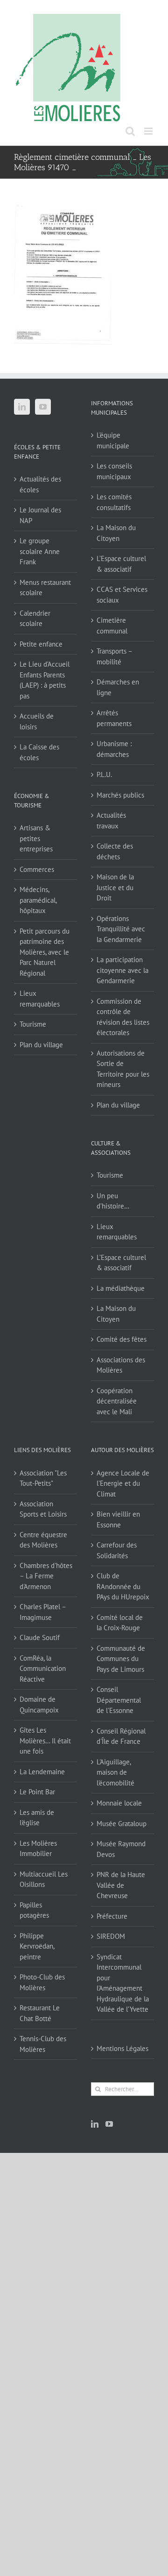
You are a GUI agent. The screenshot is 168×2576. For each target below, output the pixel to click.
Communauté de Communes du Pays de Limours (121, 1659)
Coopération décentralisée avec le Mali (117, 1401)
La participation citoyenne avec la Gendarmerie (122, 970)
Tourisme (33, 1024)
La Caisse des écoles (39, 752)
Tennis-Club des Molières (43, 2044)
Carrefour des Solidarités (117, 1550)
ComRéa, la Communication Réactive (43, 1669)
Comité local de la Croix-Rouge (120, 1623)
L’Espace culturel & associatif (121, 564)
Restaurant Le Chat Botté (40, 2013)
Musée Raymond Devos (121, 1849)
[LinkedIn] (22, 407)
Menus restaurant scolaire (45, 588)
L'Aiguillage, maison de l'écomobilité (115, 1772)
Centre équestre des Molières (43, 1540)
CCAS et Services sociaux (122, 595)
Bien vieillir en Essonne (118, 1519)
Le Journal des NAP (40, 515)
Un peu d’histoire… (113, 1201)
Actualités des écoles (40, 484)
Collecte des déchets (115, 851)
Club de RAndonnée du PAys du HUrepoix (123, 1586)
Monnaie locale (119, 1803)
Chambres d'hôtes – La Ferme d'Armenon (46, 1576)
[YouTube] (43, 407)
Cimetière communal (112, 626)
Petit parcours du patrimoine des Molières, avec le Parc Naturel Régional (45, 952)
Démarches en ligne (118, 687)
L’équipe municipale (113, 440)
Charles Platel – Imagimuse (43, 1612)
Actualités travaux (111, 820)
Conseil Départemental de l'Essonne (119, 1700)
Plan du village (41, 1045)
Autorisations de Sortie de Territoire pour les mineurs (123, 1069)
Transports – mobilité (114, 656)
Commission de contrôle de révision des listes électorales (123, 1017)
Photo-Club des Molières (42, 1982)
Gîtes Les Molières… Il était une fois (45, 1741)
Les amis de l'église (37, 1818)
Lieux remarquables (40, 999)
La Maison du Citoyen (116, 533)
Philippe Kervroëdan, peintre (37, 1946)
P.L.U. (104, 774)
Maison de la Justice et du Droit (115, 887)
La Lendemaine (42, 1772)
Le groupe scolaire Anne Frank (40, 551)
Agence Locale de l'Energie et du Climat (123, 1483)
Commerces (37, 869)
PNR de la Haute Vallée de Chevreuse (121, 1885)
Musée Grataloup (122, 1824)
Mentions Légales (122, 2048)
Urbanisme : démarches (114, 749)
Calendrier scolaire (35, 619)
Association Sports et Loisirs (43, 1509)
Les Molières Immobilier (38, 1849)
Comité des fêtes (122, 1339)
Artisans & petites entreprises (36, 838)
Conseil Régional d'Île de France (121, 1736)
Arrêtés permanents (114, 718)
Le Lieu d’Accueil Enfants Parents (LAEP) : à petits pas (45, 680)
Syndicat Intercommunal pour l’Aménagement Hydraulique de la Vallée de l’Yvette (123, 1983)
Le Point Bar (37, 1792)
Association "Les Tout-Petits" (43, 1478)
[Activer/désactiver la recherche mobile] (130, 131)
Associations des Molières (121, 1365)
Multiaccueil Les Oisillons (44, 1879)
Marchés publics (120, 795)
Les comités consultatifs (114, 502)
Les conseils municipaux (114, 471)
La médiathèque (121, 1288)
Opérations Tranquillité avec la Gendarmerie (121, 929)
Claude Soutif (40, 1637)
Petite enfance (41, 644)
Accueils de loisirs (37, 721)
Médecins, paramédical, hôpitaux (38, 900)
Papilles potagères (34, 1910)
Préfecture (112, 1916)
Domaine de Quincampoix (39, 1705)
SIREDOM (111, 1936)
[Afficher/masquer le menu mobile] (149, 131)
